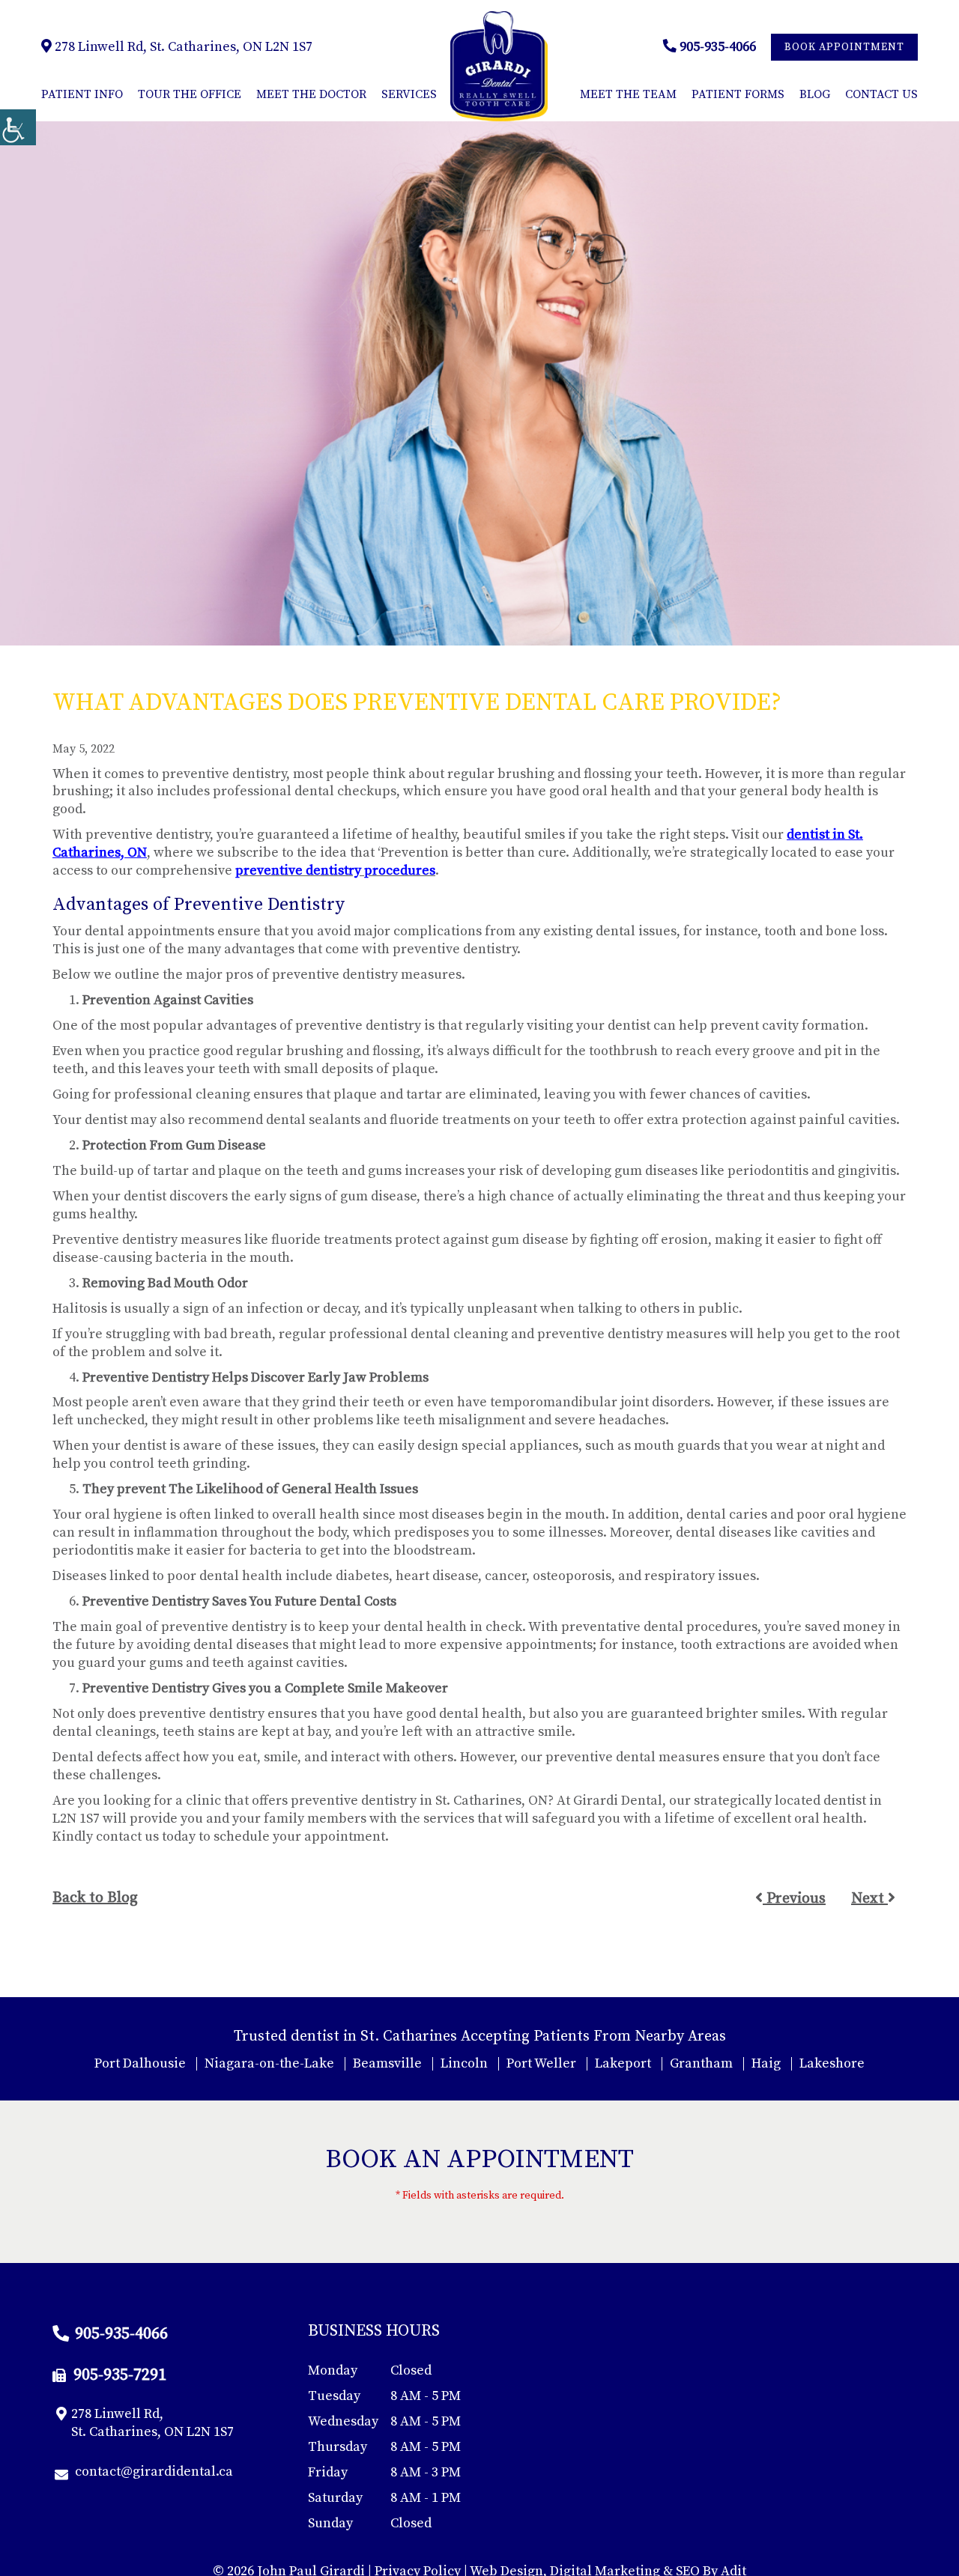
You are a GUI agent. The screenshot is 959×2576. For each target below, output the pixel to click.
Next (869, 1899)
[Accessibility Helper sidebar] (18, 127)
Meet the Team (628, 94)
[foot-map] (736, 2435)
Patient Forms (738, 94)
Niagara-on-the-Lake (269, 2063)
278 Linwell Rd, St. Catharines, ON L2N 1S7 (182, 47)
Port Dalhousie (140, 2063)
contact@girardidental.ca (154, 2472)
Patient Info (82, 94)
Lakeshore (832, 2063)
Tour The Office (190, 94)
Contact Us (881, 94)
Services (409, 94)
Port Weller (541, 2063)
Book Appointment (844, 47)
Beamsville (387, 2063)
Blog (815, 94)
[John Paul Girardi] (499, 66)
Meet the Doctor (311, 94)
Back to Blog (95, 1898)
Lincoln (464, 2063)
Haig (766, 2063)
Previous (794, 1899)
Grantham (701, 2063)
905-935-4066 (716, 47)
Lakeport (623, 2063)
